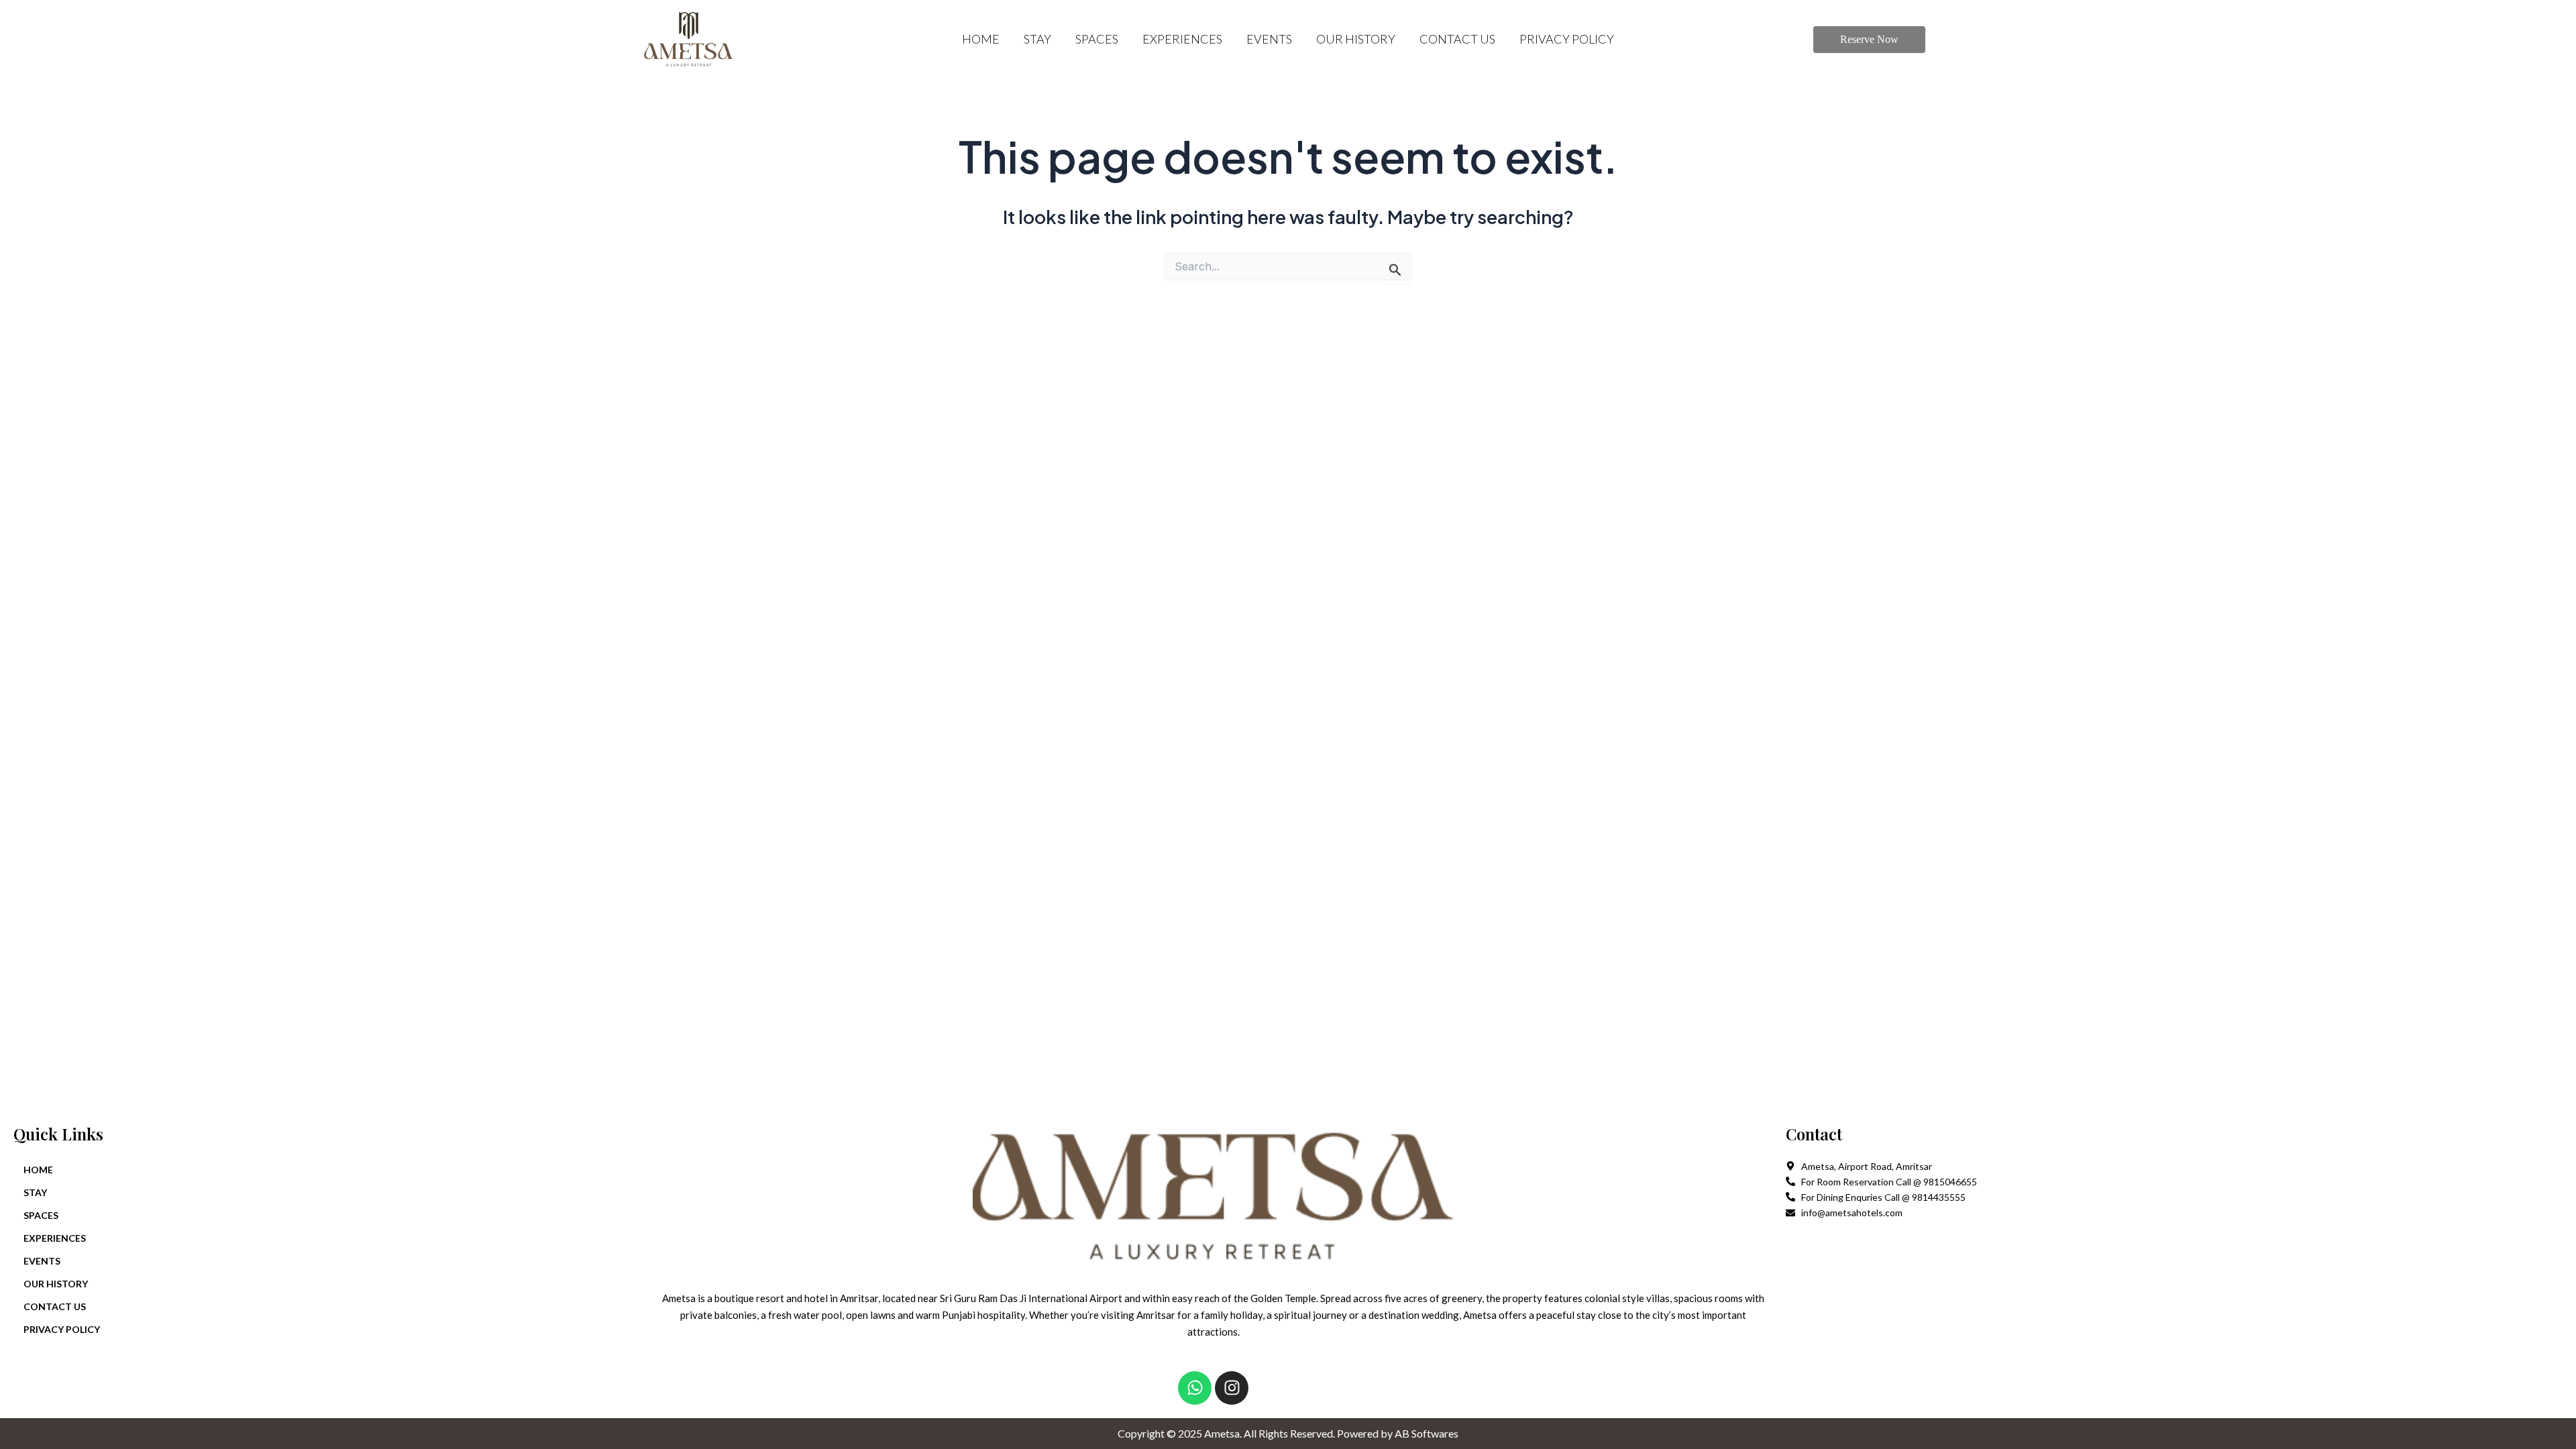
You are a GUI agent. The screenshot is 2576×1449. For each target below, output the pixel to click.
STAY (1037, 39)
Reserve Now (1869, 39)
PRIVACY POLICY (1567, 39)
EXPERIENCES (1182, 39)
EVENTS (1269, 39)
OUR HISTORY (1356, 39)
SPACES (1097, 39)
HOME (981, 39)
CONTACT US (1457, 39)
